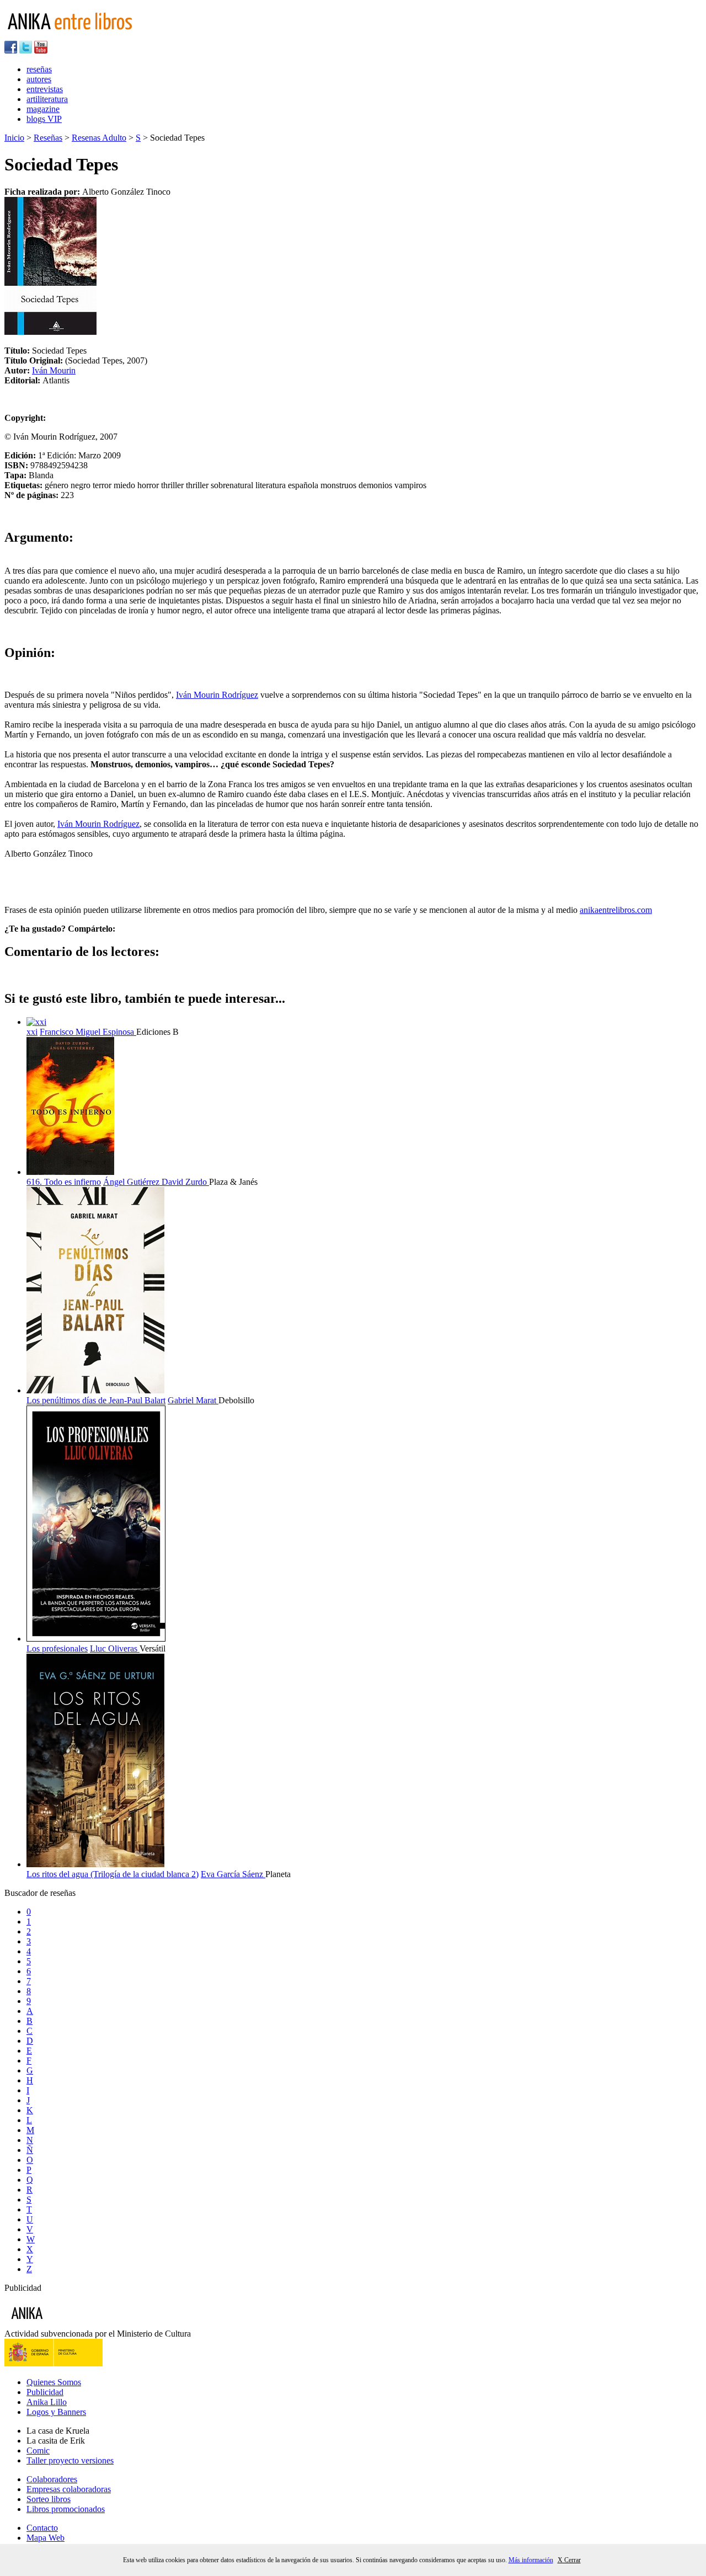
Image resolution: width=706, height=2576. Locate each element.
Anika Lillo (47, 2402)
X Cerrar (569, 2560)
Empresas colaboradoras (69, 2489)
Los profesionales (57, 1648)
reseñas (39, 69)
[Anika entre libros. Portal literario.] (77, 36)
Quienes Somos (54, 2382)
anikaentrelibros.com (616, 910)
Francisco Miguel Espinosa (88, 1032)
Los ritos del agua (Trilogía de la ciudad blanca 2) (113, 1874)
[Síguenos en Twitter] (26, 50)
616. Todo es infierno (64, 1182)
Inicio (14, 138)
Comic (38, 2451)
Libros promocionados (66, 2509)
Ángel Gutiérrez (132, 1182)
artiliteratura (47, 99)
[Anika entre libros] (61, 2324)
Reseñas (48, 138)
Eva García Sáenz (233, 1874)
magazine (43, 109)
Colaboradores (52, 2479)
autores (39, 79)
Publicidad (45, 2392)
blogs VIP (44, 119)
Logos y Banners (56, 2412)
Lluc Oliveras (115, 1648)
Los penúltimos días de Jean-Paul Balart (96, 1400)
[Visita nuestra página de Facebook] (11, 50)
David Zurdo (185, 1182)
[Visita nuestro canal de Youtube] (41, 50)
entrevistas (45, 89)
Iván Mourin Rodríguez (217, 695)
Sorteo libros (49, 2499)
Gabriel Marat (193, 1400)
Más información (531, 2560)
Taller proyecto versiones (70, 2460)
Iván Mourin (54, 370)
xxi (32, 1032)
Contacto (42, 2528)
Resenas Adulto (99, 138)
